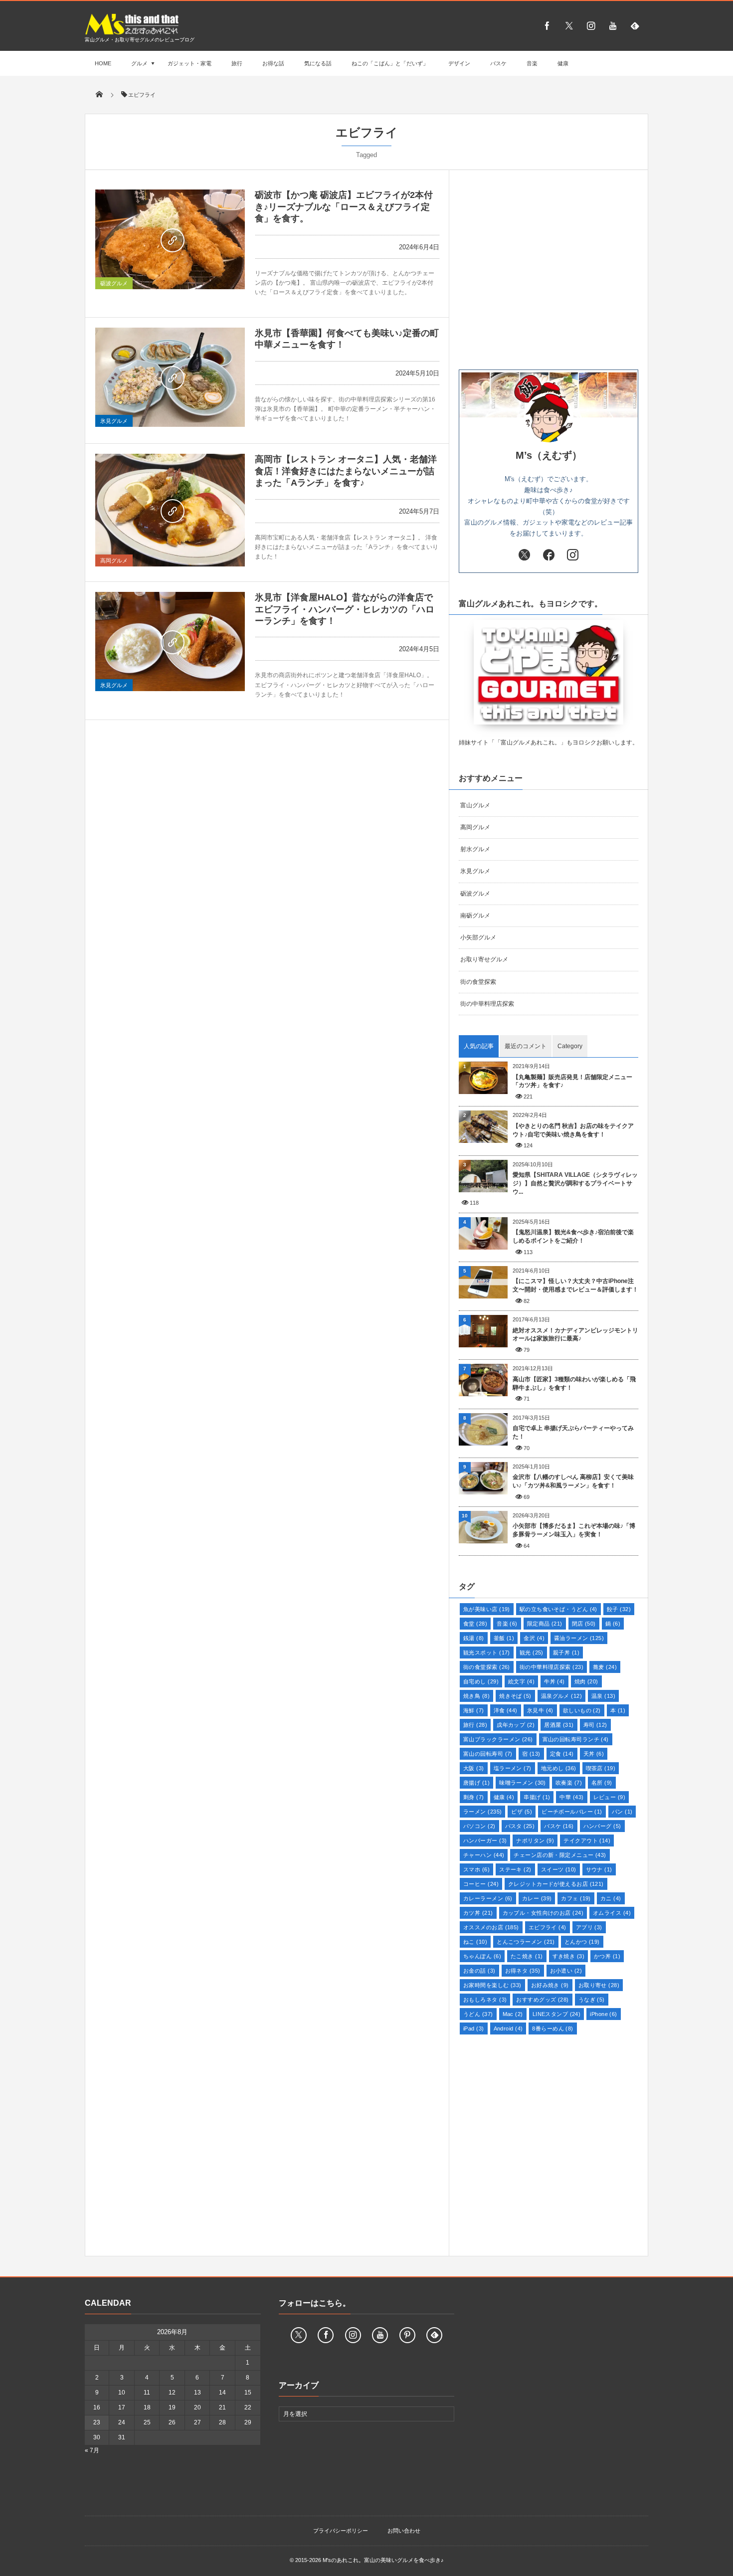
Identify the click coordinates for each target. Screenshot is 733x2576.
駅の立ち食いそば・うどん (558, 1609)
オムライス (612, 1913)
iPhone (603, 2014)
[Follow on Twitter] (569, 25)
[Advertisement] (549, 270)
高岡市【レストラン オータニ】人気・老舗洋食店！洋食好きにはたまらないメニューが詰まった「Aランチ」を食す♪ (346, 471)
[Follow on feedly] (635, 25)
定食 (562, 1754)
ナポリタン (535, 1840)
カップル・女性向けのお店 (543, 1913)
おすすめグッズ (542, 2000)
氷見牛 (540, 1710)
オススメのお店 (491, 1927)
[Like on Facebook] (549, 555)
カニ (611, 1898)
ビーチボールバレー (572, 1812)
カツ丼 (478, 1913)
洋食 (506, 1710)
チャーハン (484, 1855)
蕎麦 (605, 1667)
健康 (563, 63)
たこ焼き (527, 1956)
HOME (103, 63)
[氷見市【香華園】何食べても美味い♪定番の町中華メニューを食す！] (170, 377)
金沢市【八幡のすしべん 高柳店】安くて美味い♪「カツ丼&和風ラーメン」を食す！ (573, 1481)
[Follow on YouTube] (380, 2335)
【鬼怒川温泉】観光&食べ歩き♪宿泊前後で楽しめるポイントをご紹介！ (573, 1236)
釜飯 (504, 1638)
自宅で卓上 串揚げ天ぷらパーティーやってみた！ (573, 1432)
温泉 (603, 1696)
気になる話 (318, 63)
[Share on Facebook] (547, 25)
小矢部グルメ (478, 937)
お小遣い (566, 1971)
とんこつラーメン (526, 1942)
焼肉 (586, 1681)
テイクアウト (587, 1840)
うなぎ (592, 2000)
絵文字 (521, 1681)
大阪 (474, 1768)
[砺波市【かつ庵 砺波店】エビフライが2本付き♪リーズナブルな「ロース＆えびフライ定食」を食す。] (170, 239)
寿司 (595, 1725)
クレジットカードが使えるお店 (556, 1884)
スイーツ (559, 1869)
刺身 (474, 1797)
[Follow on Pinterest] (407, 2335)
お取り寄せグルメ (484, 959)
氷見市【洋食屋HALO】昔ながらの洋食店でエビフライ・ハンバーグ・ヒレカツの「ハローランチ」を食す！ (345, 609)
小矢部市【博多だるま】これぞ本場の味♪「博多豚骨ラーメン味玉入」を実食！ (574, 1530)
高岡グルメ (114, 560)
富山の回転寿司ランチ (576, 1739)
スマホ (476, 1869)
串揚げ (537, 1797)
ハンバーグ (602, 1826)
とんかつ (582, 1942)
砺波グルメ (114, 283)
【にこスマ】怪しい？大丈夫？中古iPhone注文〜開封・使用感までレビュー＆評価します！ (575, 1285)
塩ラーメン (513, 1768)
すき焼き (569, 1956)
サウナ (599, 1869)
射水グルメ (475, 849)
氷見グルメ (114, 421)
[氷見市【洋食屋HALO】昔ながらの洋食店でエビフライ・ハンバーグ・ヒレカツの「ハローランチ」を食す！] (170, 642)
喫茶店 (601, 1768)
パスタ (520, 1826)
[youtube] (613, 25)
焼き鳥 (476, 1696)
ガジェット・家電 (189, 63)
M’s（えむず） (549, 455)
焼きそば (515, 1696)
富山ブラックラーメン (498, 1739)
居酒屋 (559, 1725)
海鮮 (474, 1710)
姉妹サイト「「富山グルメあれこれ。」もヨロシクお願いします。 (549, 742)
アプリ (589, 1927)
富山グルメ (475, 805)
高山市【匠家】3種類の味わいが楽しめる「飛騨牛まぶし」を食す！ (574, 1383)
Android (508, 2028)
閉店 (584, 1624)
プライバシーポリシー (341, 2531)
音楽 (532, 63)
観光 (532, 1653)
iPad (474, 2028)
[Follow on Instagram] (353, 2335)
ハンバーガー (485, 1840)
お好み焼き (550, 1985)
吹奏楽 (569, 1783)
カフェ (576, 1898)
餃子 (619, 1609)
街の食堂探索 (478, 982)
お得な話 (273, 63)
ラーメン (482, 1812)
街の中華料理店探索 (487, 1004)
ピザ (522, 1812)
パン (622, 1812)
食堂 (475, 1624)
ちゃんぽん (482, 1956)
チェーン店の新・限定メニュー (560, 1855)
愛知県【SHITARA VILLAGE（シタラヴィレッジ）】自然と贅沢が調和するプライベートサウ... (575, 1183)
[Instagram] (591, 25)
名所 (602, 1783)
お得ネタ (523, 1971)
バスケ (498, 63)
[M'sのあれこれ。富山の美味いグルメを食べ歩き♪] (132, 33)
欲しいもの (582, 1710)
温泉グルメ (561, 1696)
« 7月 (92, 2450)
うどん (478, 2014)
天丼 (594, 1754)
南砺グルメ (475, 916)
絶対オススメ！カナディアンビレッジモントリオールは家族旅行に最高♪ (575, 1335)
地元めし (559, 1768)
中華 (571, 1797)
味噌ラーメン (523, 1783)
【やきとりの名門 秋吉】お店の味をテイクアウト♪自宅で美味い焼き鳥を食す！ (573, 1130)
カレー (537, 1898)
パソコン (479, 1826)
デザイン (459, 63)
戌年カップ (516, 1725)
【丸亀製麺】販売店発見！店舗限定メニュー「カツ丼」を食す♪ (572, 1081)
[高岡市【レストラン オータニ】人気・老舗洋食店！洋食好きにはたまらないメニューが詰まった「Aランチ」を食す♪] (170, 510)
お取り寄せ (599, 1985)
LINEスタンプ (557, 2014)
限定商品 (545, 1624)
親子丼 (566, 1653)
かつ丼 (607, 1956)
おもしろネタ (485, 2000)
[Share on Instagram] (573, 555)
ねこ (475, 1942)
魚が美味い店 (487, 1609)
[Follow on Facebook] (326, 2335)
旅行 (237, 63)
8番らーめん (552, 2028)
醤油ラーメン (579, 1638)
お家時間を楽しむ (492, 1985)
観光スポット (487, 1653)
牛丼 (554, 1681)
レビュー (610, 1797)
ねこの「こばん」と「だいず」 (390, 63)
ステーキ (515, 1869)
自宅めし (481, 1681)
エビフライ (548, 1927)
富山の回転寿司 (488, 1754)
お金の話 (479, 1971)
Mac (513, 2014)
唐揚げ (476, 1783)
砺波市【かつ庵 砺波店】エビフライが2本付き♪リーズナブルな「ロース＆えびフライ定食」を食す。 (344, 207)
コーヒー (481, 1884)
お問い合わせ (404, 2531)
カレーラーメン (488, 1898)
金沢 (534, 1638)
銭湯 (474, 1638)
